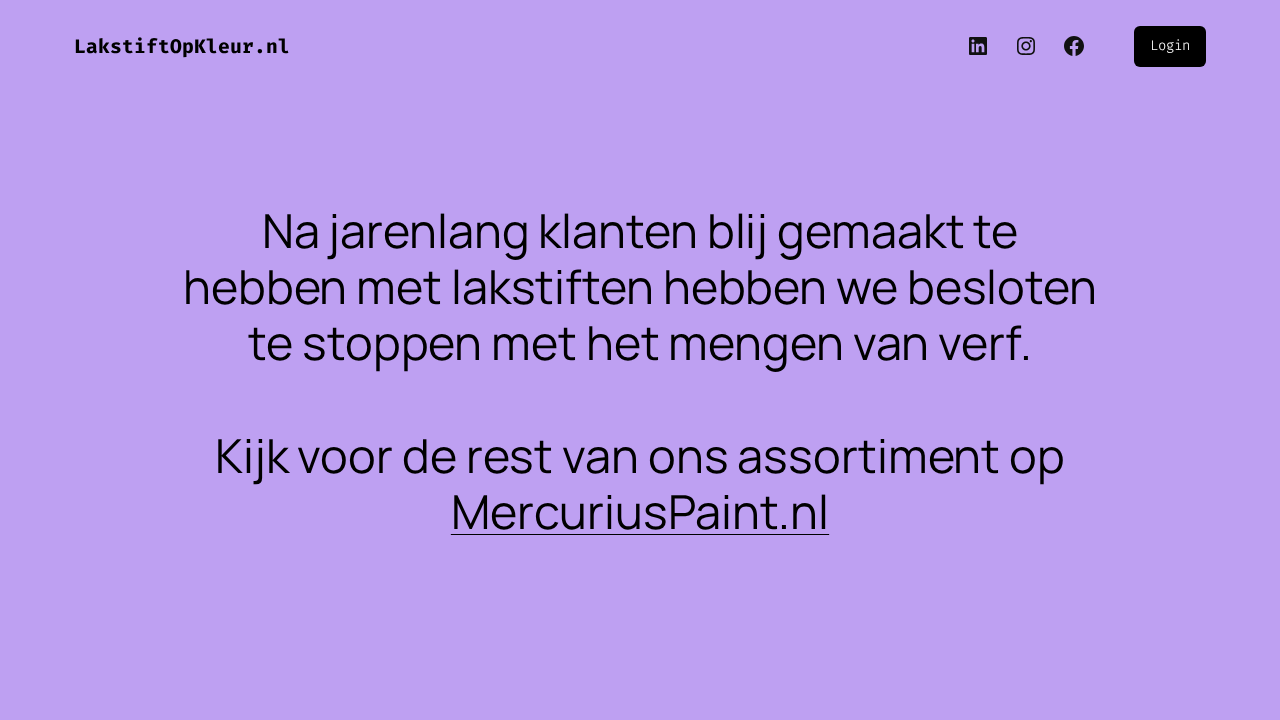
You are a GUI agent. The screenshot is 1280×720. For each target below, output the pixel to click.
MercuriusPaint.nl (640, 511)
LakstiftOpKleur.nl (182, 46)
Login (1170, 45)
